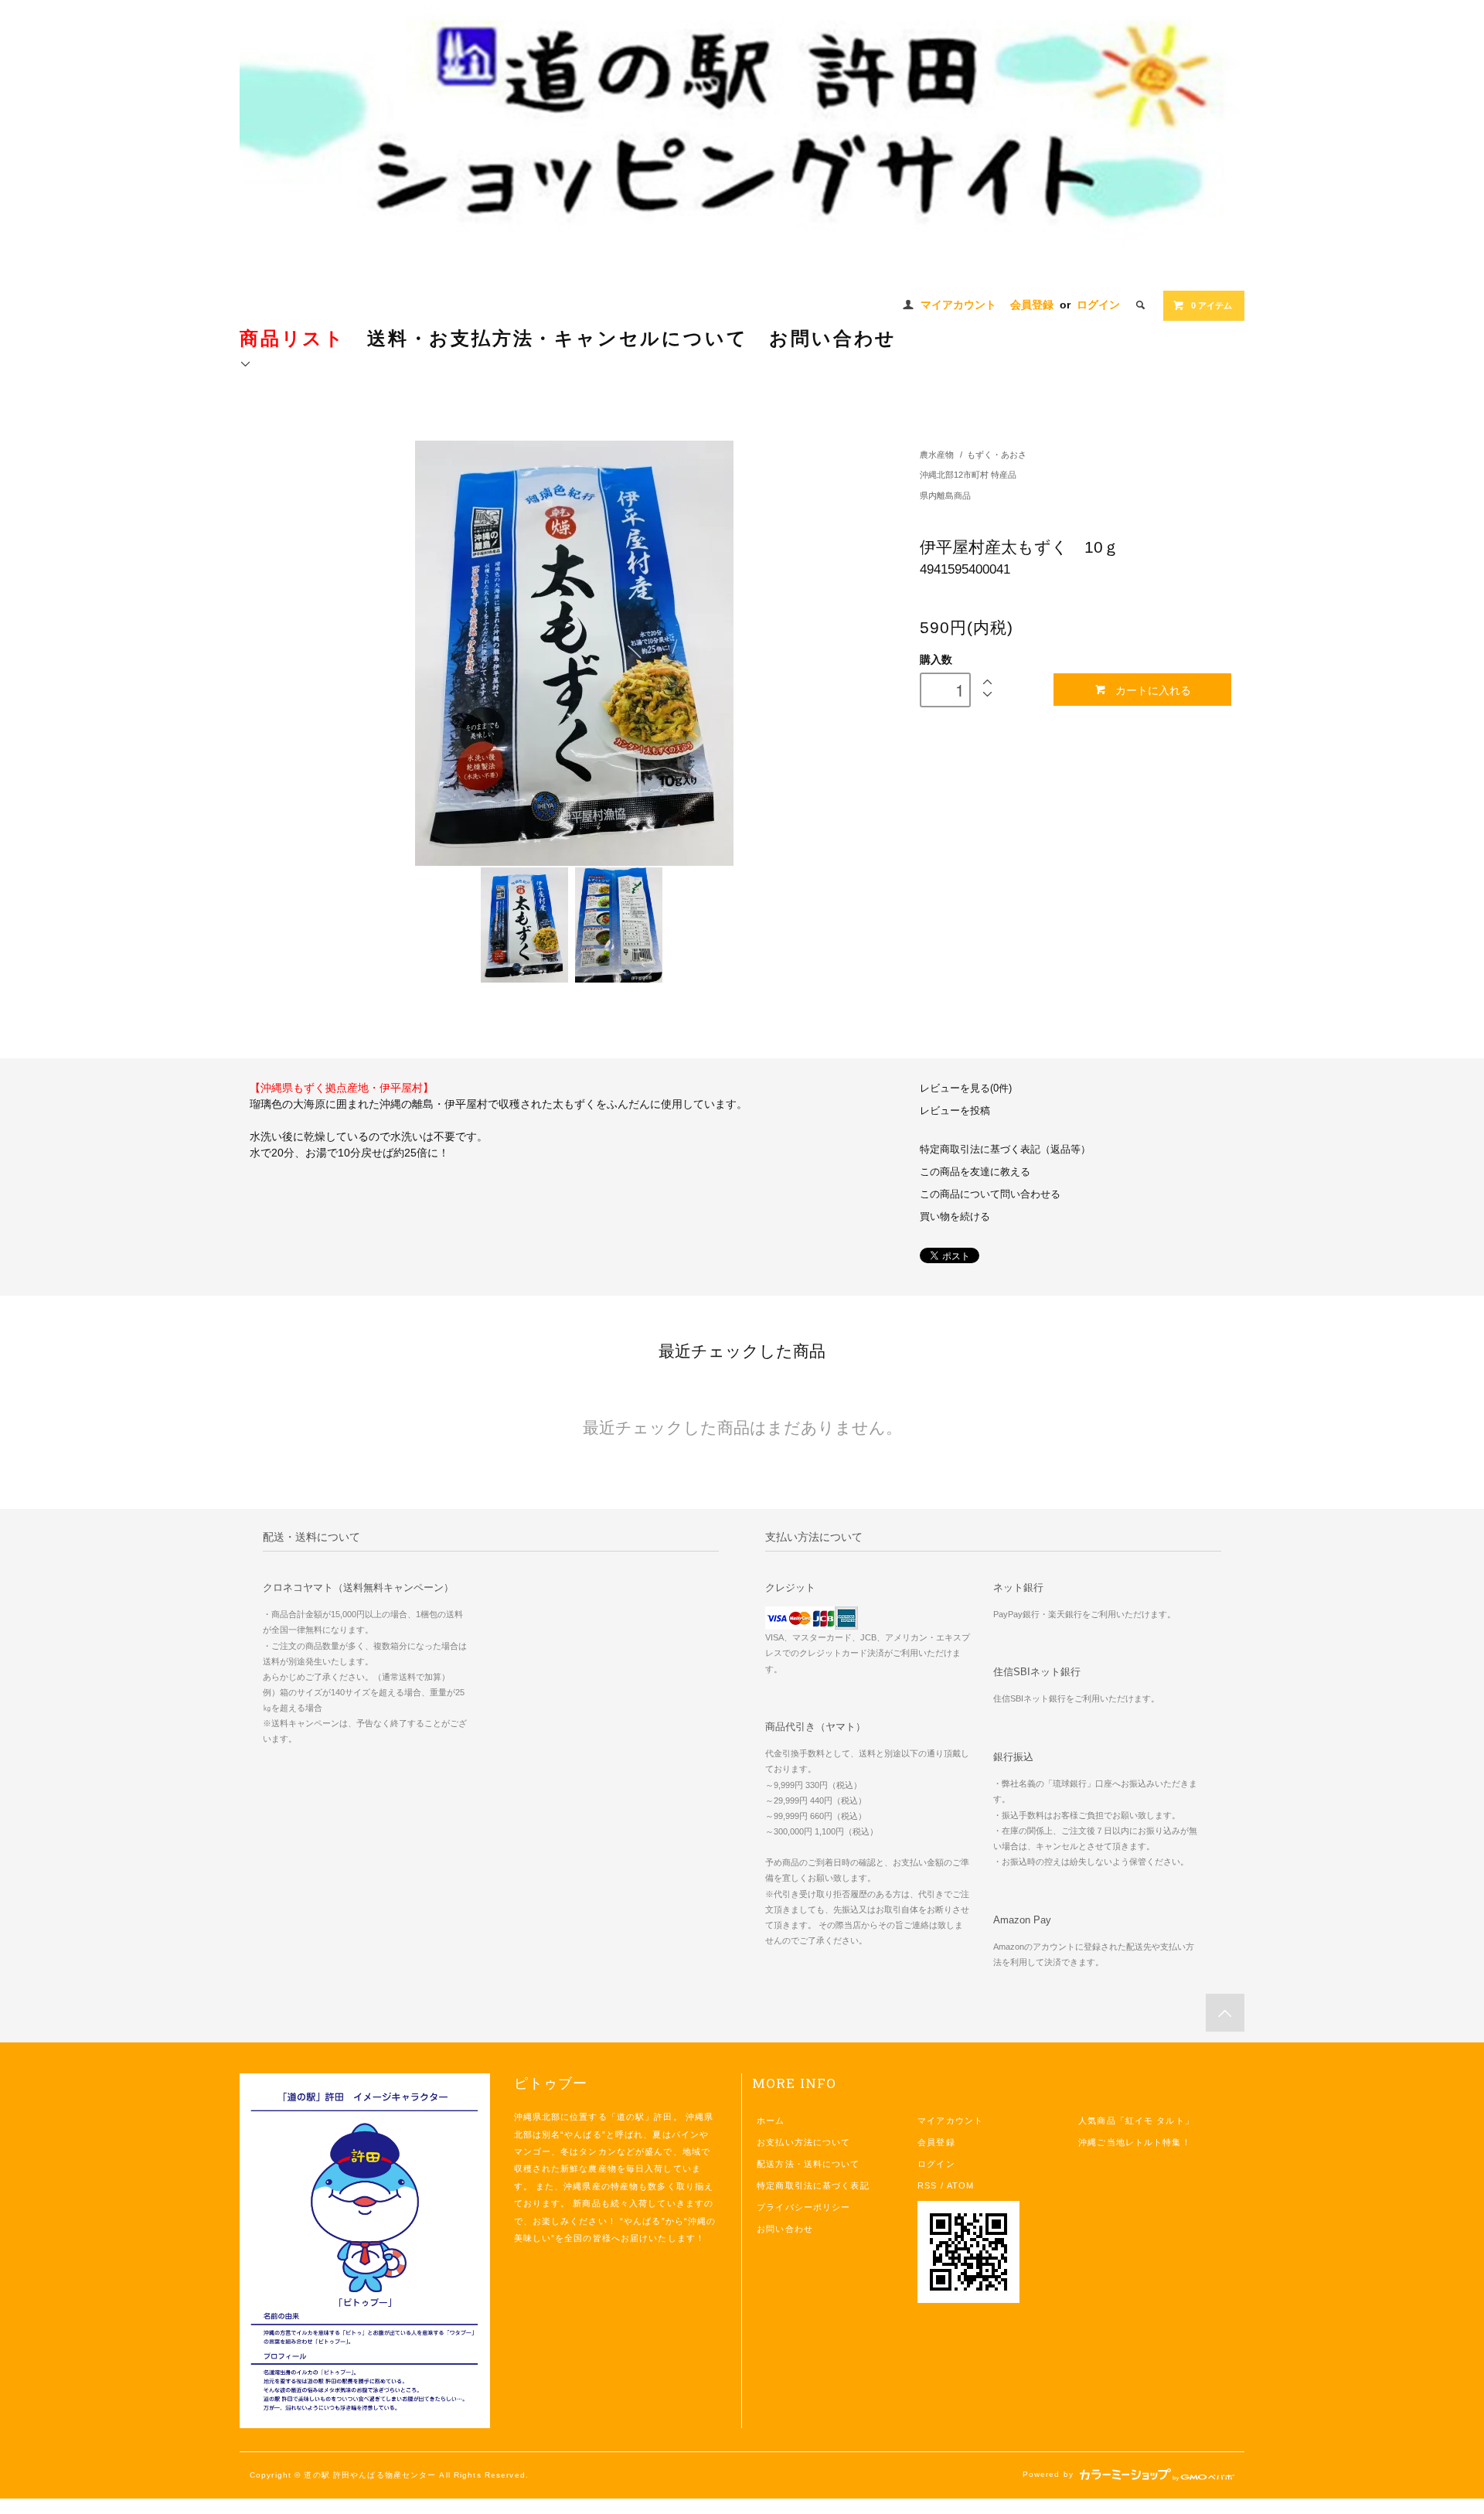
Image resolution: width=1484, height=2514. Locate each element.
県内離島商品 (945, 496)
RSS (927, 2185)
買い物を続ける (955, 1217)
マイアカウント (958, 305)
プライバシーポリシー (803, 2207)
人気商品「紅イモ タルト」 (1136, 2121)
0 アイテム (1212, 305)
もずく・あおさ (997, 455)
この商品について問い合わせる (990, 1194)
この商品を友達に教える (975, 1172)
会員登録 (1032, 305)
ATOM (960, 2185)
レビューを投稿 (955, 1111)
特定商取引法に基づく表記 (813, 2185)
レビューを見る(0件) (966, 1088)
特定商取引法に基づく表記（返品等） (1005, 1150)
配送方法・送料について (808, 2164)
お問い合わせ (785, 2229)
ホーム (771, 2121)
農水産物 (937, 455)
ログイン (1098, 305)
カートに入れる (1153, 690)
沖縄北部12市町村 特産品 (968, 475)
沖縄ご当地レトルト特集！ (1134, 2142)
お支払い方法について (803, 2142)
